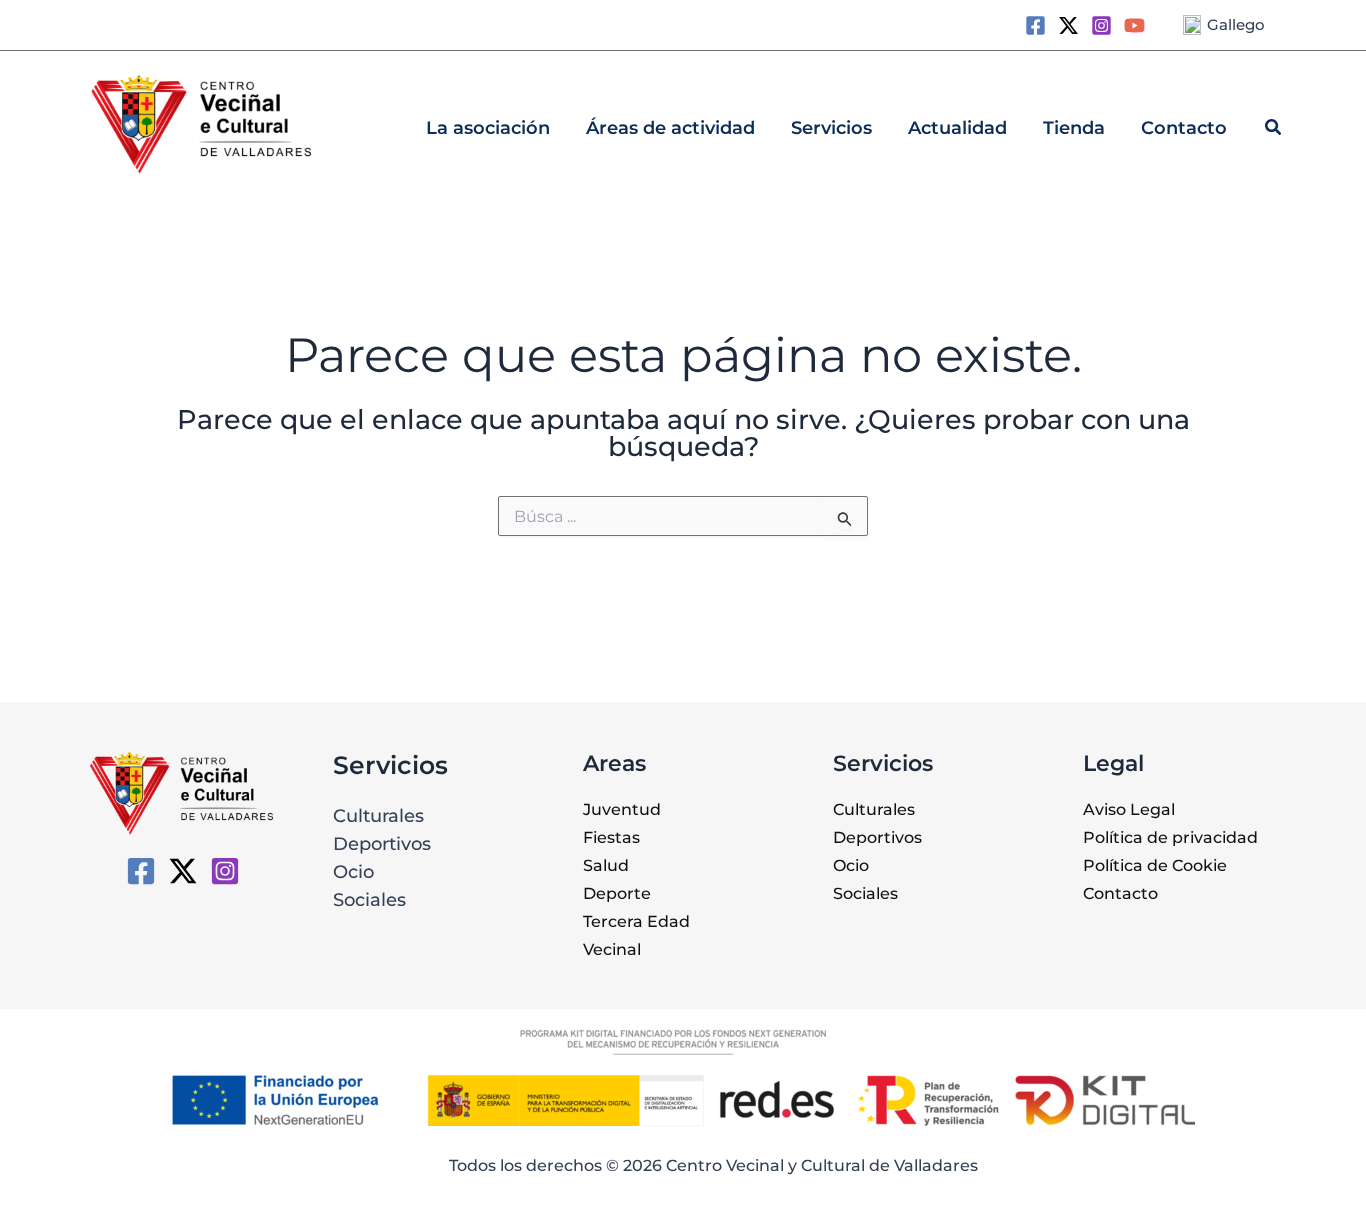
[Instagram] (1101, 25)
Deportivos (382, 844)
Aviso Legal (1129, 809)
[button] (1274, 130)
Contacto (1120, 893)
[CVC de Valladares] (141, 871)
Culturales (378, 816)
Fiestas (611, 837)
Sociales (369, 900)
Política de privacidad (1170, 837)
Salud (606, 865)
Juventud (622, 809)
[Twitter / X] (1068, 25)
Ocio (353, 872)
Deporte (617, 893)
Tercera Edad (636, 921)
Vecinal (612, 949)
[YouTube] (1134, 25)
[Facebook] (1035, 25)
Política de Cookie (1155, 865)
